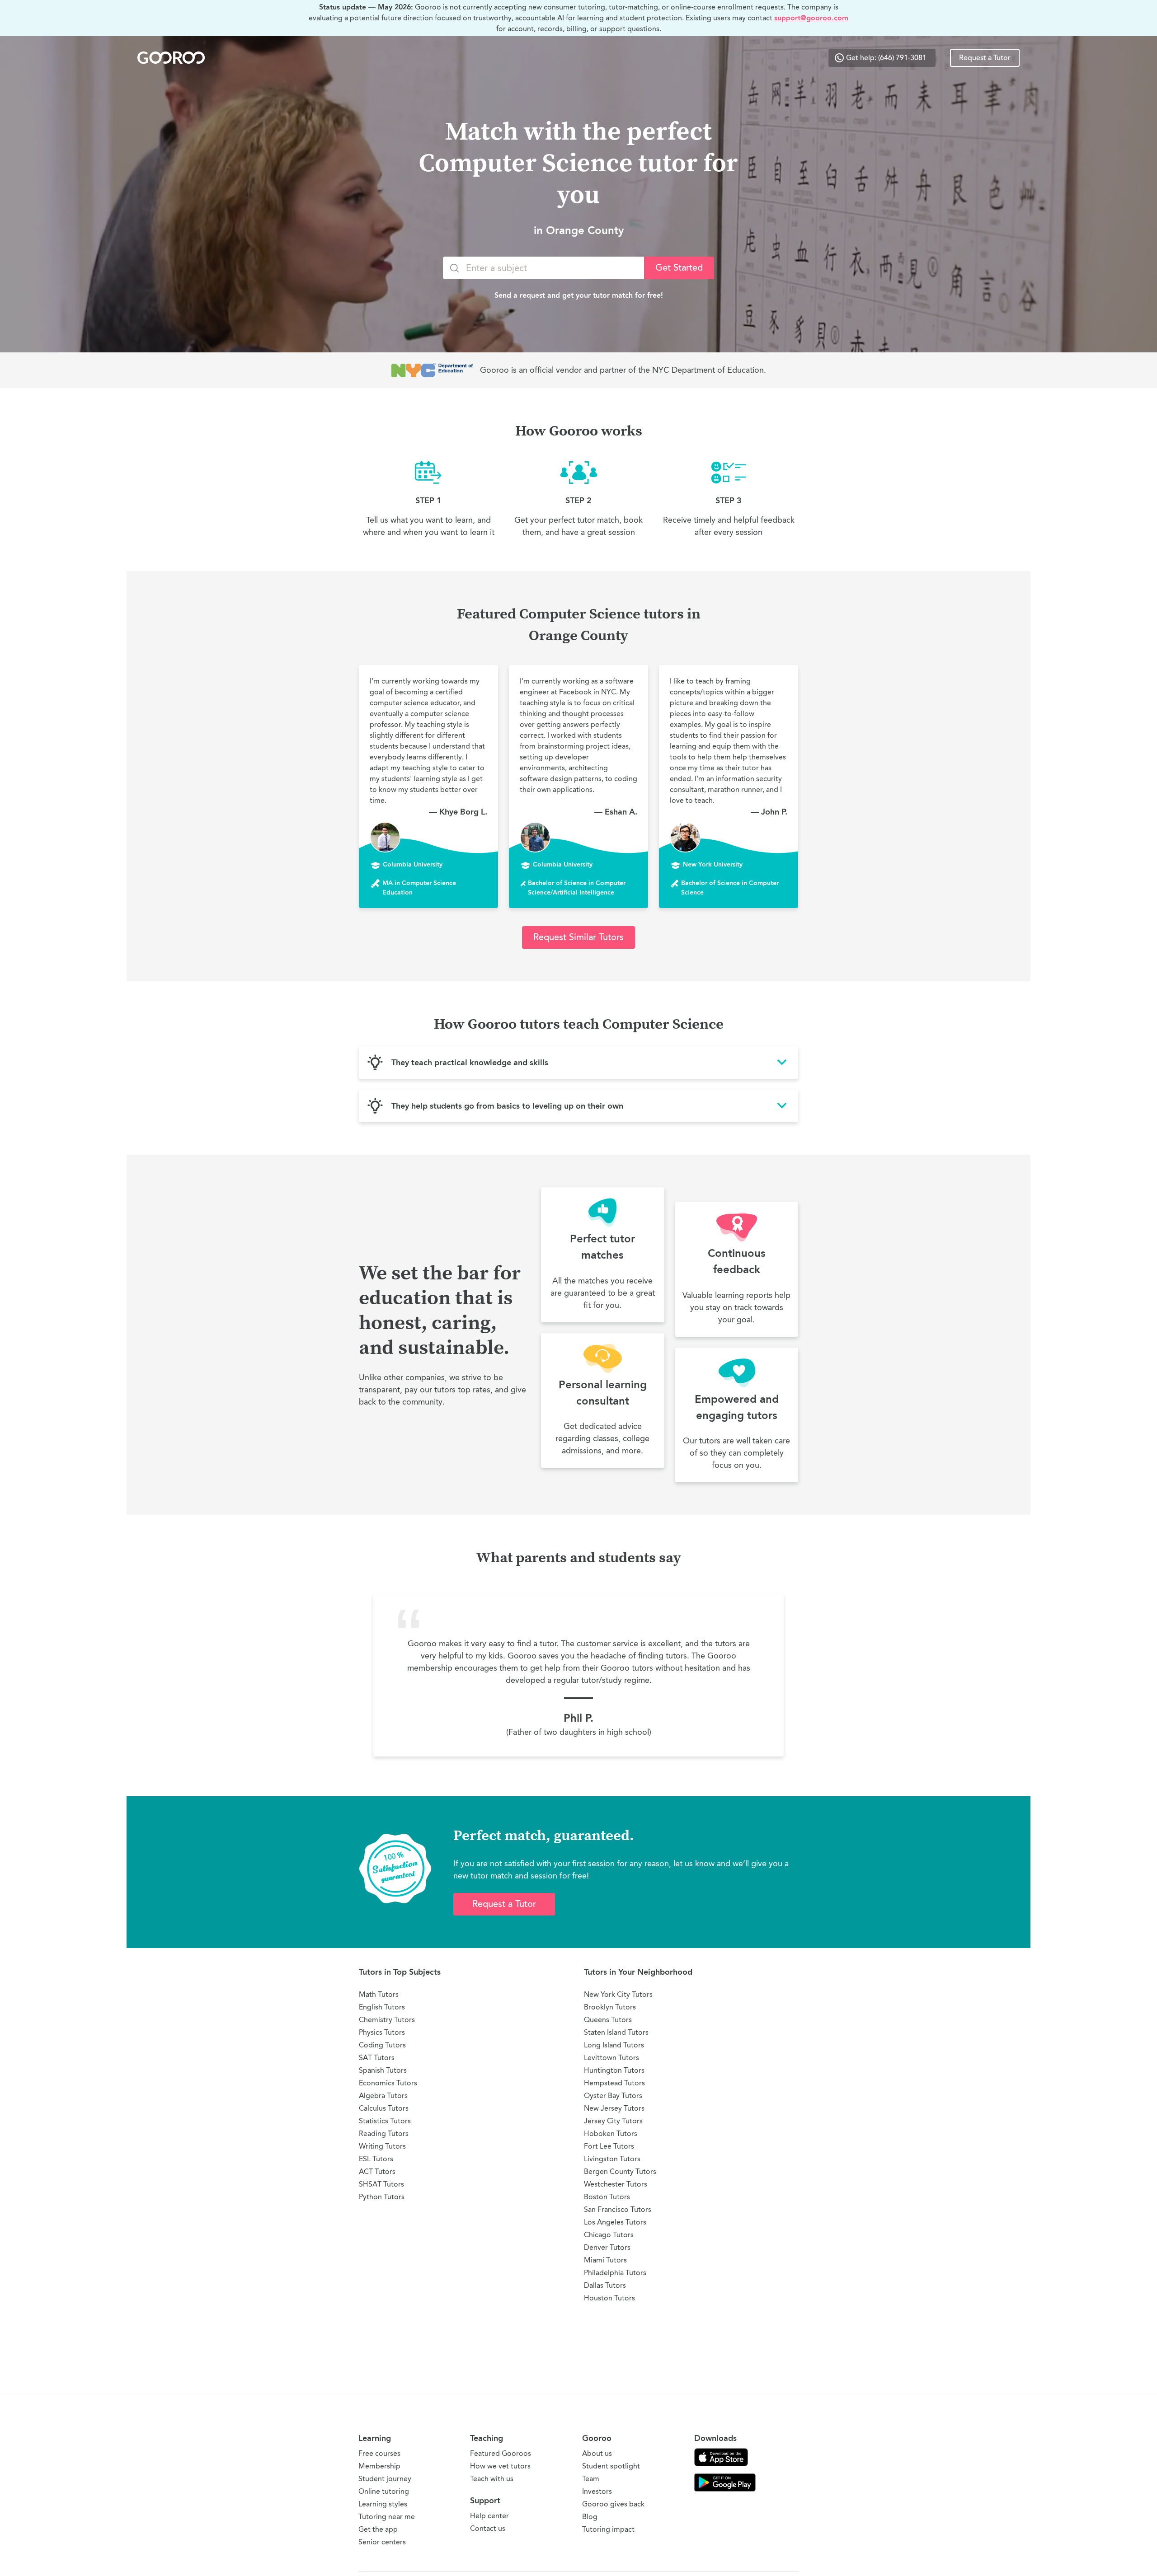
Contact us (488, 2528)
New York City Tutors (618, 1994)
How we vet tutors (500, 2466)
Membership (379, 2466)
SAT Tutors (377, 2058)
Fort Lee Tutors (609, 2146)
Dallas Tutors (605, 2285)
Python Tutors (382, 2197)
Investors (597, 2491)
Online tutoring (384, 2491)
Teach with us (492, 2479)
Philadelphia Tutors (615, 2273)
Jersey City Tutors (613, 2121)
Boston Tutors (607, 2197)
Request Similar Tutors (578, 937)
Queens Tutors (608, 2020)
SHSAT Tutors (381, 2184)
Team (591, 2479)
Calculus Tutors (384, 2108)
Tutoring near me (387, 2517)
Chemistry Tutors (387, 2020)
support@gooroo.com (811, 18)
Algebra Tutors (383, 2096)
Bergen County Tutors (620, 2171)
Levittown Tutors (611, 2058)
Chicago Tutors (609, 2235)
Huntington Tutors (614, 2070)
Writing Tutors (382, 2146)
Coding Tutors (382, 2045)
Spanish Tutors (383, 2070)
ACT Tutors (377, 2171)
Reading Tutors (384, 2133)
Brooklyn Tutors (610, 2007)
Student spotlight (611, 2466)
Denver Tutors (607, 2247)
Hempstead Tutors (614, 2083)
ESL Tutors (376, 2159)
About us (597, 2453)
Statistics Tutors (385, 2121)
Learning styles (383, 2504)
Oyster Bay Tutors (613, 2096)
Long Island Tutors (614, 2045)
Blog (590, 2517)
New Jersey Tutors (614, 2108)
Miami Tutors (605, 2260)
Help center (489, 2516)
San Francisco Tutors (618, 2209)
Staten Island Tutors (616, 2032)
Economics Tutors (388, 2083)
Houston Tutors (609, 2298)
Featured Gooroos (501, 2453)
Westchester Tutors (616, 2184)
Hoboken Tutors (611, 2133)
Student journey (385, 2479)
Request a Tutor (985, 58)
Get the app (378, 2529)
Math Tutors (379, 1994)
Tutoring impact (608, 2529)
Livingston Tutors (612, 2159)
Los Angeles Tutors (615, 2222)
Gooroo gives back (613, 2504)
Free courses (379, 2453)
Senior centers (382, 2542)
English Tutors (382, 2007)
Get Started (679, 268)
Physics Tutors (382, 2032)
